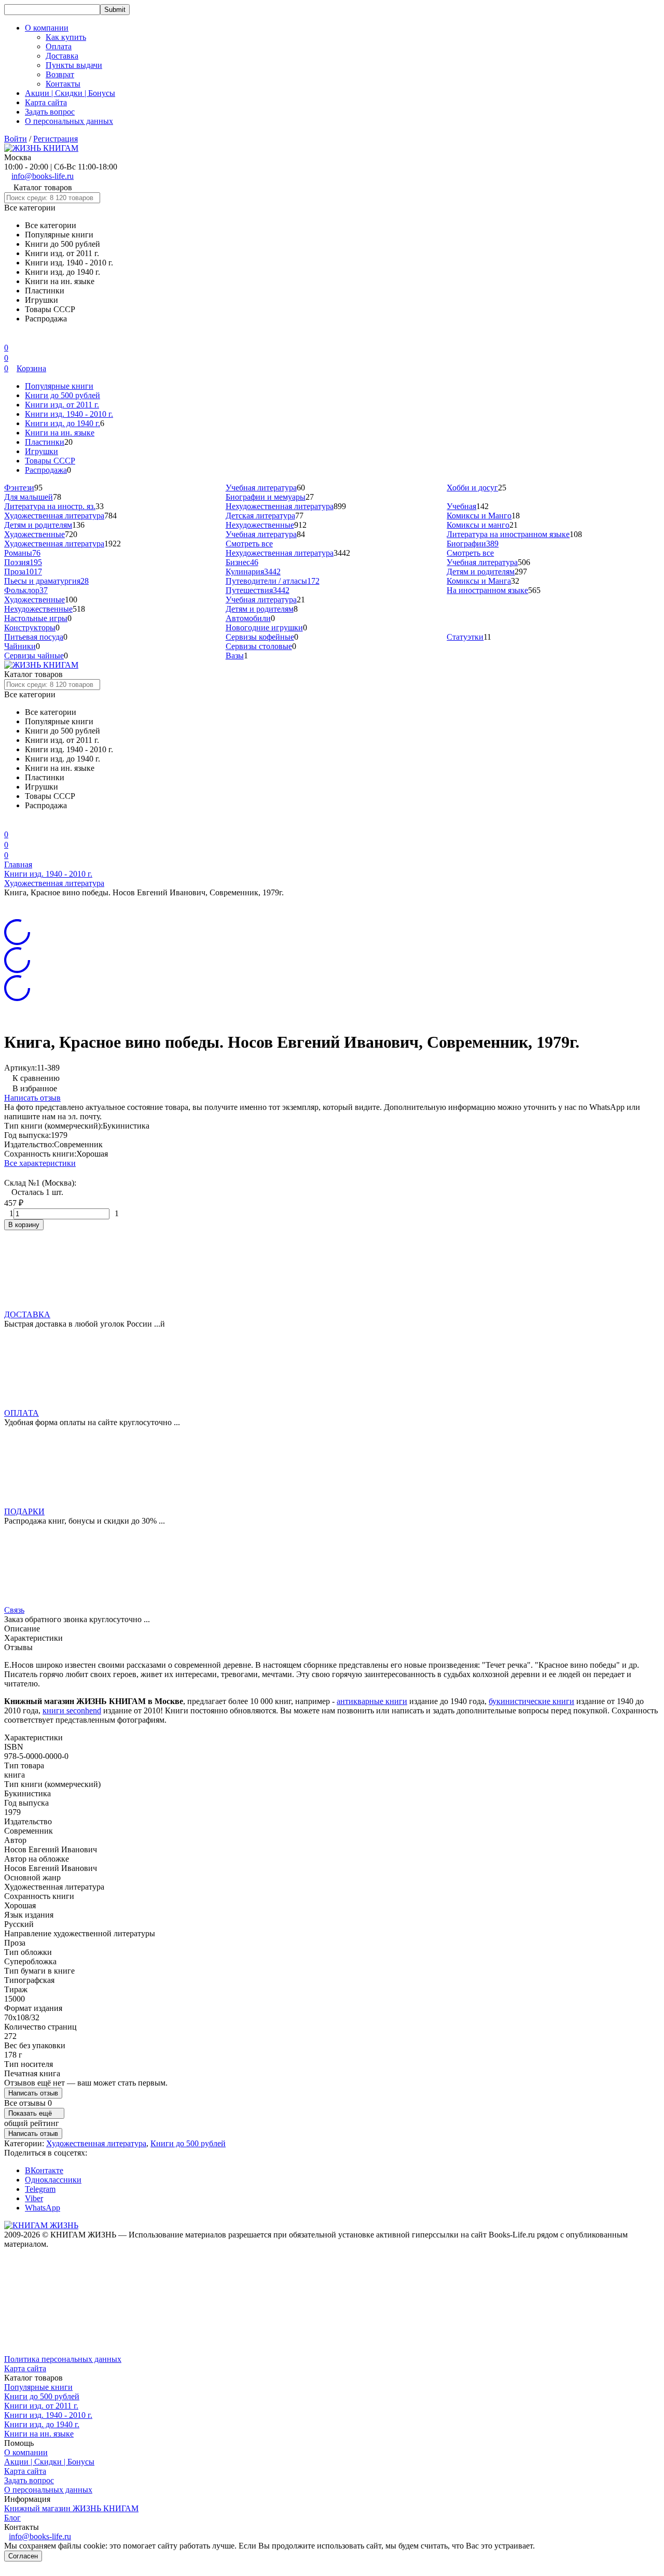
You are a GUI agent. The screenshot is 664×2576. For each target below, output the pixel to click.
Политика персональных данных (63, 2359)
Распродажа (46, 470)
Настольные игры (36, 618)
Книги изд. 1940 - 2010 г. (69, 414)
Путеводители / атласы (273, 581)
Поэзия (23, 562)
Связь (14, 1610)
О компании (26, 2452)
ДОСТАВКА (27, 1314)
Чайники (20, 646)
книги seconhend (72, 1711)
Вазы (235, 656)
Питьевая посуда (34, 637)
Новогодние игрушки (264, 628)
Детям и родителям (38, 525)
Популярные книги (59, 386)
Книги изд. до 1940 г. (63, 423)
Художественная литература (54, 516)
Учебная (461, 506)
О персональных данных (69, 121)
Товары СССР (50, 461)
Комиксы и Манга (479, 581)
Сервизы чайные (34, 656)
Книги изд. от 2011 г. (62, 405)
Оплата (59, 46)
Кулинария (253, 572)
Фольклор (26, 590)
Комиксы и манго (478, 525)
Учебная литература (261, 488)
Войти (16, 139)
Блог (12, 2518)
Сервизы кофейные (260, 637)
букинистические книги (531, 1701)
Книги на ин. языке (60, 433)
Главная (18, 864)
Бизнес (242, 562)
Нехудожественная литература (280, 506)
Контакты (63, 84)
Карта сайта (46, 102)
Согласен (23, 2556)
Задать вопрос (50, 112)
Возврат (60, 74)
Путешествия (258, 590)
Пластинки (45, 442)
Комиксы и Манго (479, 516)
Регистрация (56, 139)
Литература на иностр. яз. (50, 506)
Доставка (62, 56)
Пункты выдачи (74, 65)
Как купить (66, 37)
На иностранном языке (487, 590)
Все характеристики (40, 1163)
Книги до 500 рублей (63, 395)
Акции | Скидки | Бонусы (70, 93)
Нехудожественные (260, 525)
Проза (23, 572)
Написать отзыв (32, 1098)
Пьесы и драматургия (46, 581)
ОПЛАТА (22, 1413)
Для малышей (29, 497)
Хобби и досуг (472, 488)
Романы (22, 553)
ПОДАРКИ (24, 1511)
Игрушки (41, 451)
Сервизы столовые (259, 646)
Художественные (34, 534)
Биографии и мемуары (266, 497)
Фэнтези (19, 488)
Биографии (473, 544)
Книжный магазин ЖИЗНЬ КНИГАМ (71, 2508)
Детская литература (260, 516)
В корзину (24, 1225)
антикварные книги (372, 1701)
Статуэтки (465, 637)
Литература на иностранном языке (508, 534)
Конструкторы (30, 628)
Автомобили (248, 618)
